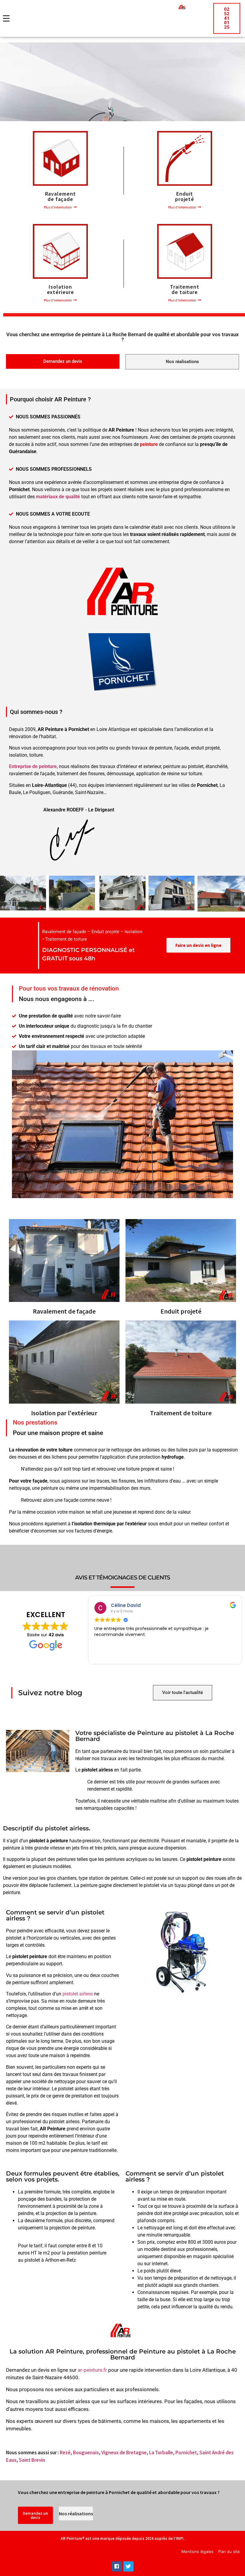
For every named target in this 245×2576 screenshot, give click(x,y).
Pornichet (186, 2452)
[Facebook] (117, 2566)
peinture (149, 444)
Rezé (65, 2452)
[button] (60, 207)
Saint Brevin (32, 2460)
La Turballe (161, 2452)
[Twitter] (128, 2566)
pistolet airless (78, 1994)
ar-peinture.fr (92, 2370)
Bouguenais (86, 2452)
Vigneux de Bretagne (124, 2452)
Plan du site (229, 2551)
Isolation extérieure (61, 289)
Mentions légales (197, 2551)
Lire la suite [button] (175, 1655)
